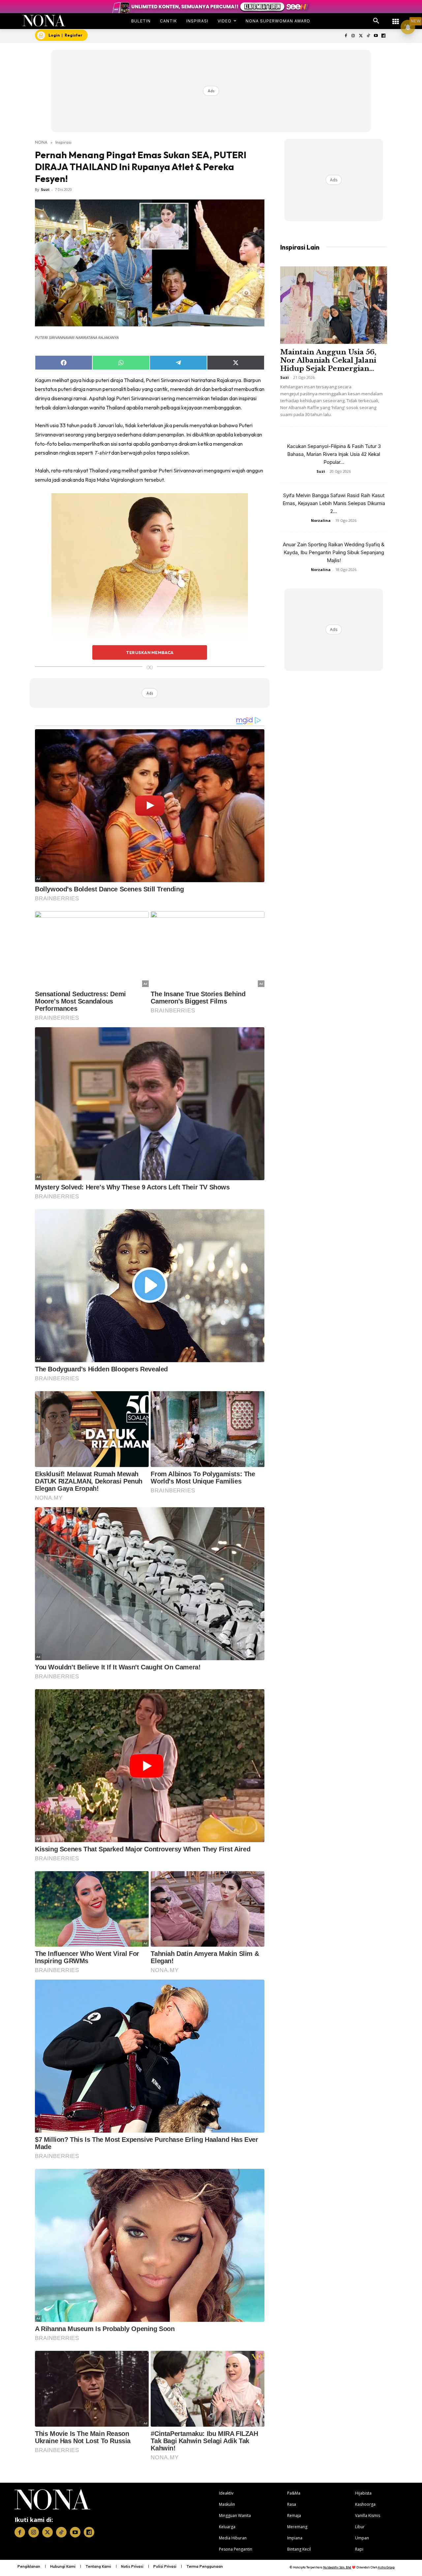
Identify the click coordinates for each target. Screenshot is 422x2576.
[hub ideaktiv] (396, 18)
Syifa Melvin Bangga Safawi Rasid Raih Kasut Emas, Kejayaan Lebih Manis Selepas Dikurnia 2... (334, 503)
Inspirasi (63, 142)
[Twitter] (361, 36)
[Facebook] (346, 36)
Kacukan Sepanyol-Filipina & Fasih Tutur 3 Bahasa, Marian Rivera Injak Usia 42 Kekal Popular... (334, 454)
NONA (41, 142)
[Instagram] (353, 36)
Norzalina (321, 520)
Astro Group (386, 2567)
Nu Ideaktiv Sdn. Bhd (337, 2567)
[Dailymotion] (383, 36)
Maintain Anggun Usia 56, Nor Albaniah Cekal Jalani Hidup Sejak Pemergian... (328, 360)
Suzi (45, 189)
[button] (376, 21)
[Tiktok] (368, 36)
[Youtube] (376, 36)
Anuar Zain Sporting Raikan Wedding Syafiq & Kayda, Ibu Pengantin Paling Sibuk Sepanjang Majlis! (334, 552)
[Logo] (44, 21)
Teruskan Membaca (150, 652)
